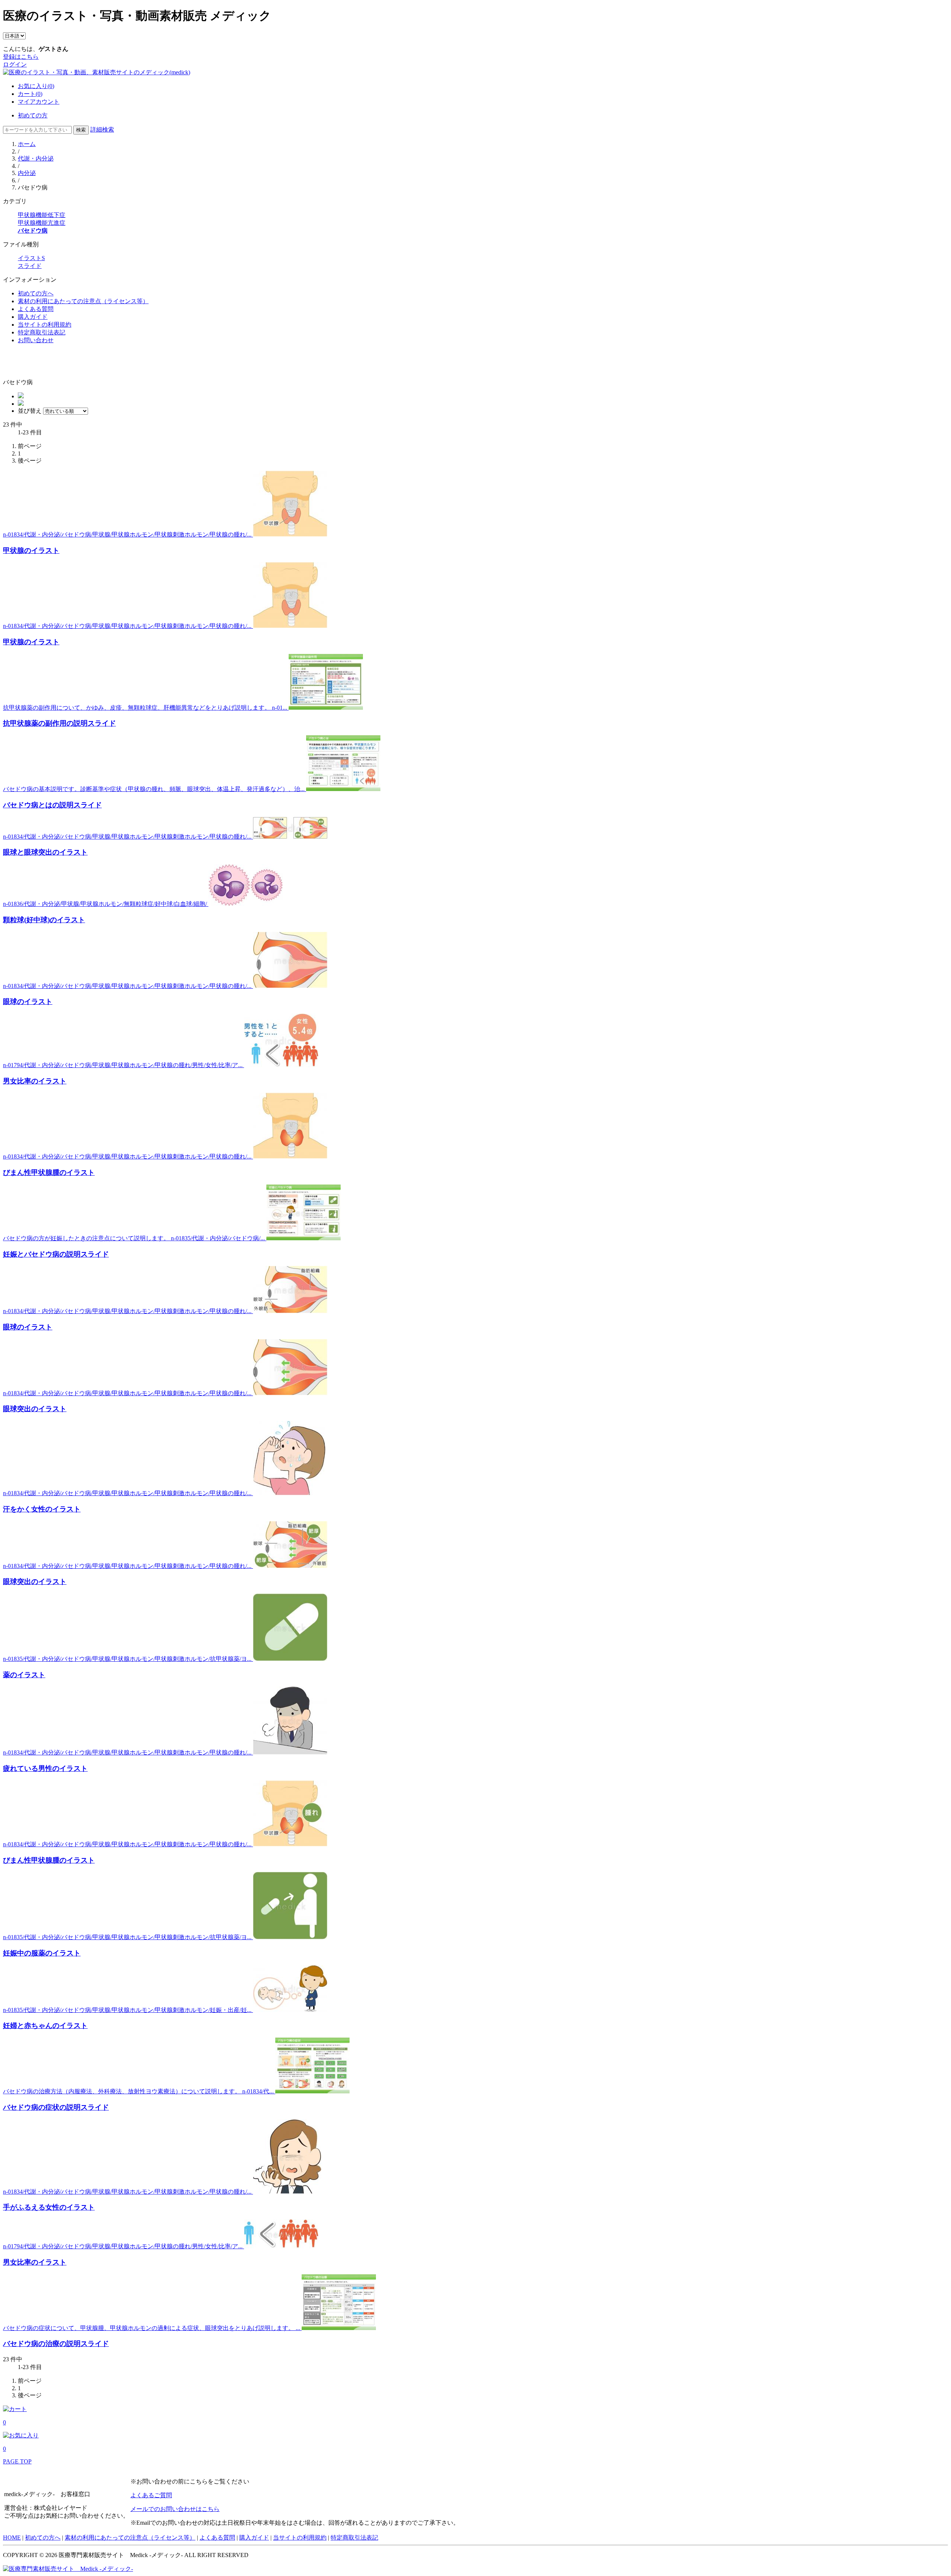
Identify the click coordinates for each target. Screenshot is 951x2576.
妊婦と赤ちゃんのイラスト (45, 2026)
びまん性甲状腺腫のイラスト (49, 1172)
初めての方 (33, 115)
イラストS (31, 258)
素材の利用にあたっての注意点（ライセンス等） (83, 301)
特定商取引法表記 (42, 332)
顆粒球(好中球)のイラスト (44, 920)
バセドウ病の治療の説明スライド (56, 2344)
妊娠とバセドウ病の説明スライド (56, 1254)
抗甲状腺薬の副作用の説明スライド (59, 723)
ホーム (27, 144)
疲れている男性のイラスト (45, 1768)
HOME (12, 2538)
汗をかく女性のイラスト (42, 1509)
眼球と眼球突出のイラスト (45, 852)
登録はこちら (21, 57)
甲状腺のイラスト (31, 550)
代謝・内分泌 (36, 158)
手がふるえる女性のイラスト (49, 2207)
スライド (30, 266)
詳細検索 (102, 129)
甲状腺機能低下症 (42, 215)
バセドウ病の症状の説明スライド (56, 2107)
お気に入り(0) (36, 86)
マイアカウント (39, 102)
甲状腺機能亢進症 (42, 223)
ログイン (15, 64)
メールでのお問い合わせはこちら (175, 2509)
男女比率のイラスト (35, 1081)
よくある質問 (36, 309)
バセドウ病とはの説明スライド (52, 805)
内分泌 (27, 173)
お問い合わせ (36, 340)
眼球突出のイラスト (35, 1409)
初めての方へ (36, 293)
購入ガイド (33, 317)
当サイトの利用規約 (45, 325)
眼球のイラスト (28, 1002)
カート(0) (30, 94)
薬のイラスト (24, 1675)
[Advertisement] (46, 362)
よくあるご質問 (151, 2495)
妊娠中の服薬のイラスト (42, 1953)
